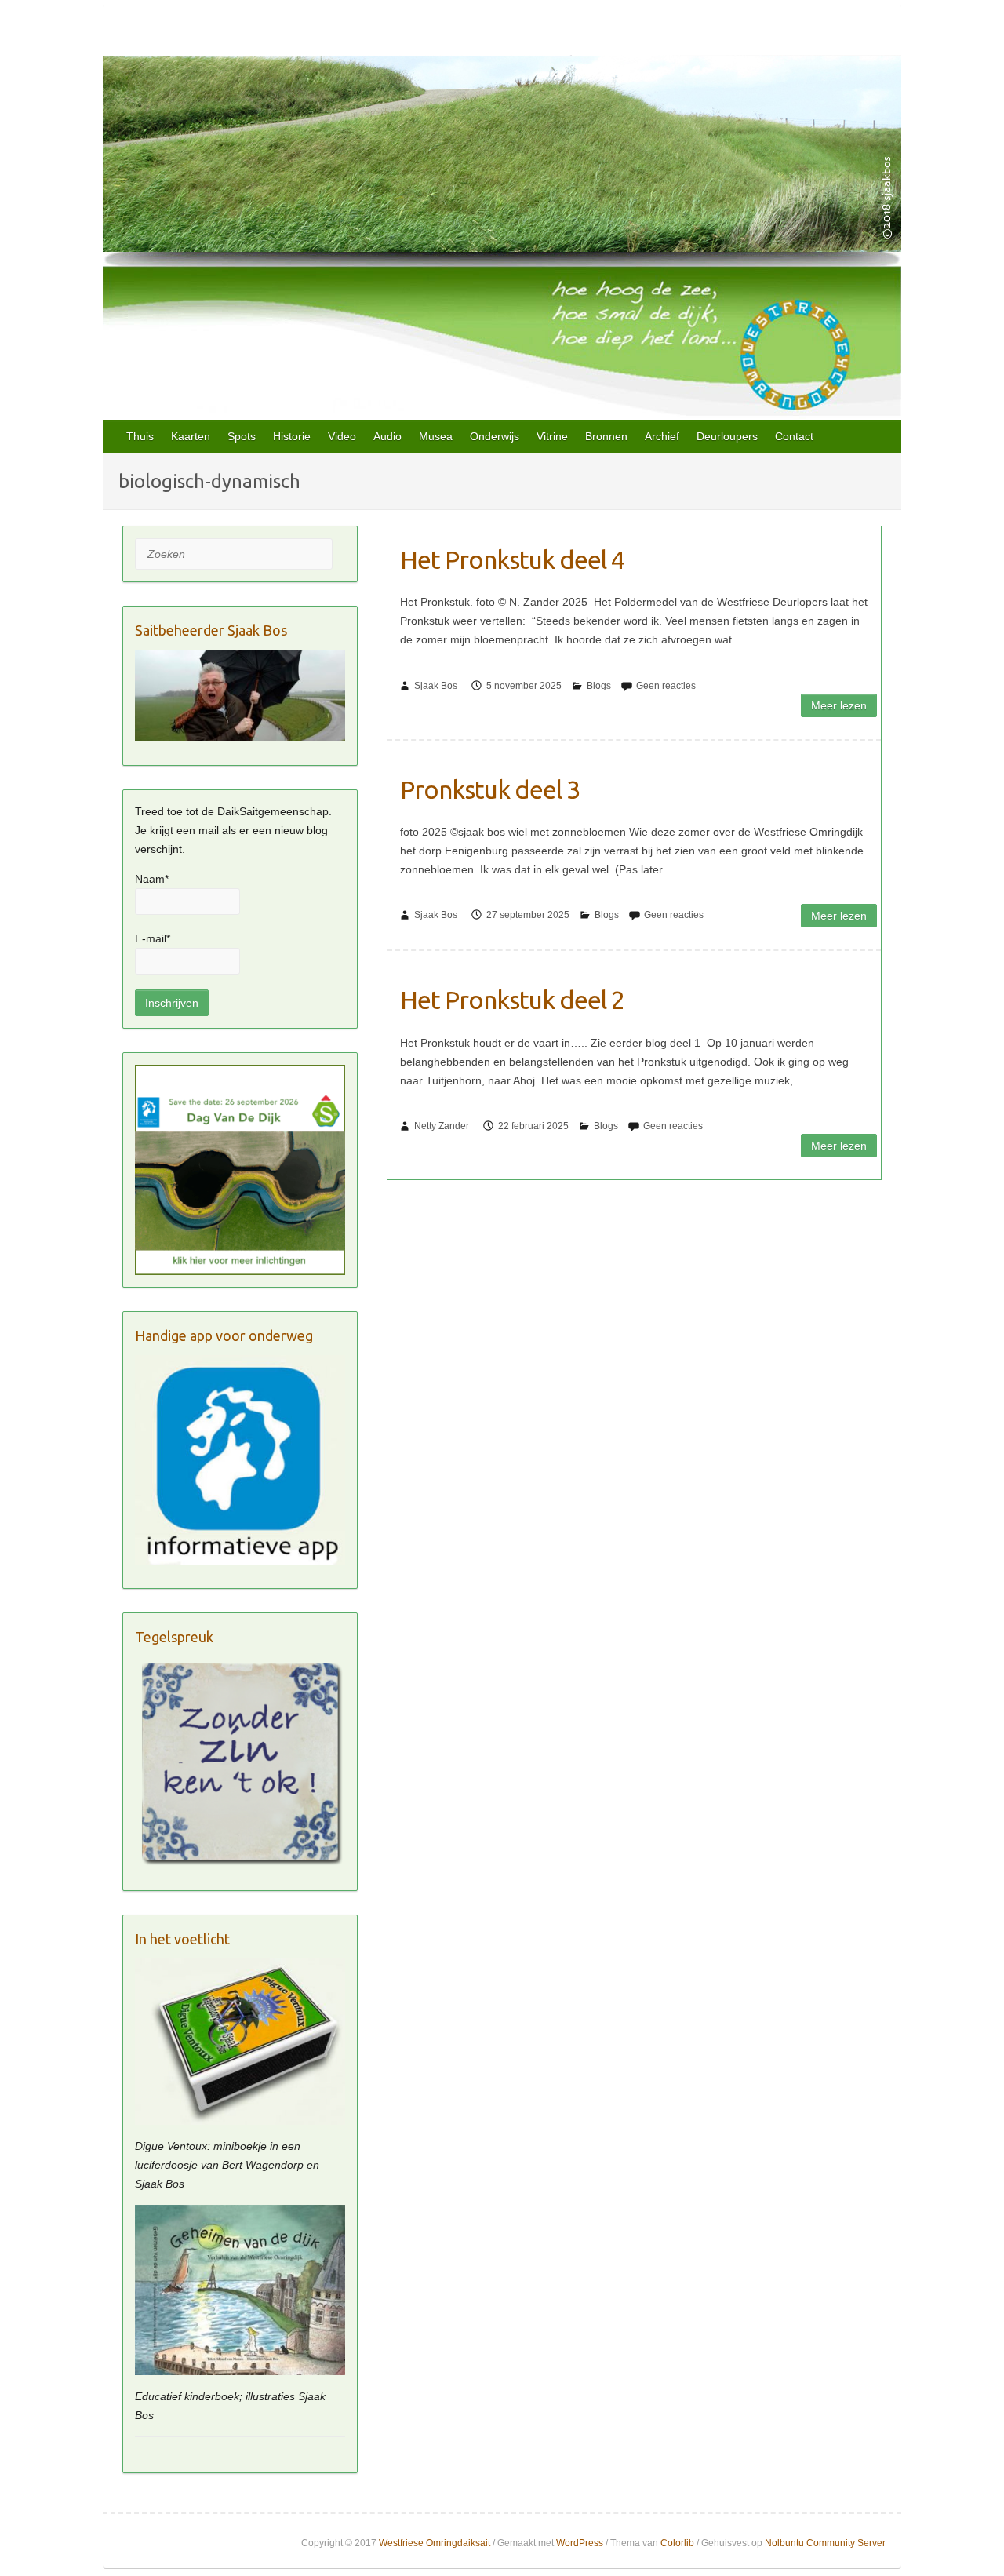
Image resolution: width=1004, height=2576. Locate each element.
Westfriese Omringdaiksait (435, 2543)
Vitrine (552, 436)
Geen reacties (666, 686)
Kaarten (191, 436)
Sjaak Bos (436, 686)
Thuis (140, 436)
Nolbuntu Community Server (825, 2543)
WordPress (580, 2543)
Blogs (599, 686)
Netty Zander (442, 1126)
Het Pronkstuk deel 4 (512, 559)
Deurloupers (727, 436)
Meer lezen (839, 705)
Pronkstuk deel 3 (490, 789)
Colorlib (677, 2543)
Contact (794, 436)
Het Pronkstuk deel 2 (512, 1000)
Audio (387, 436)
